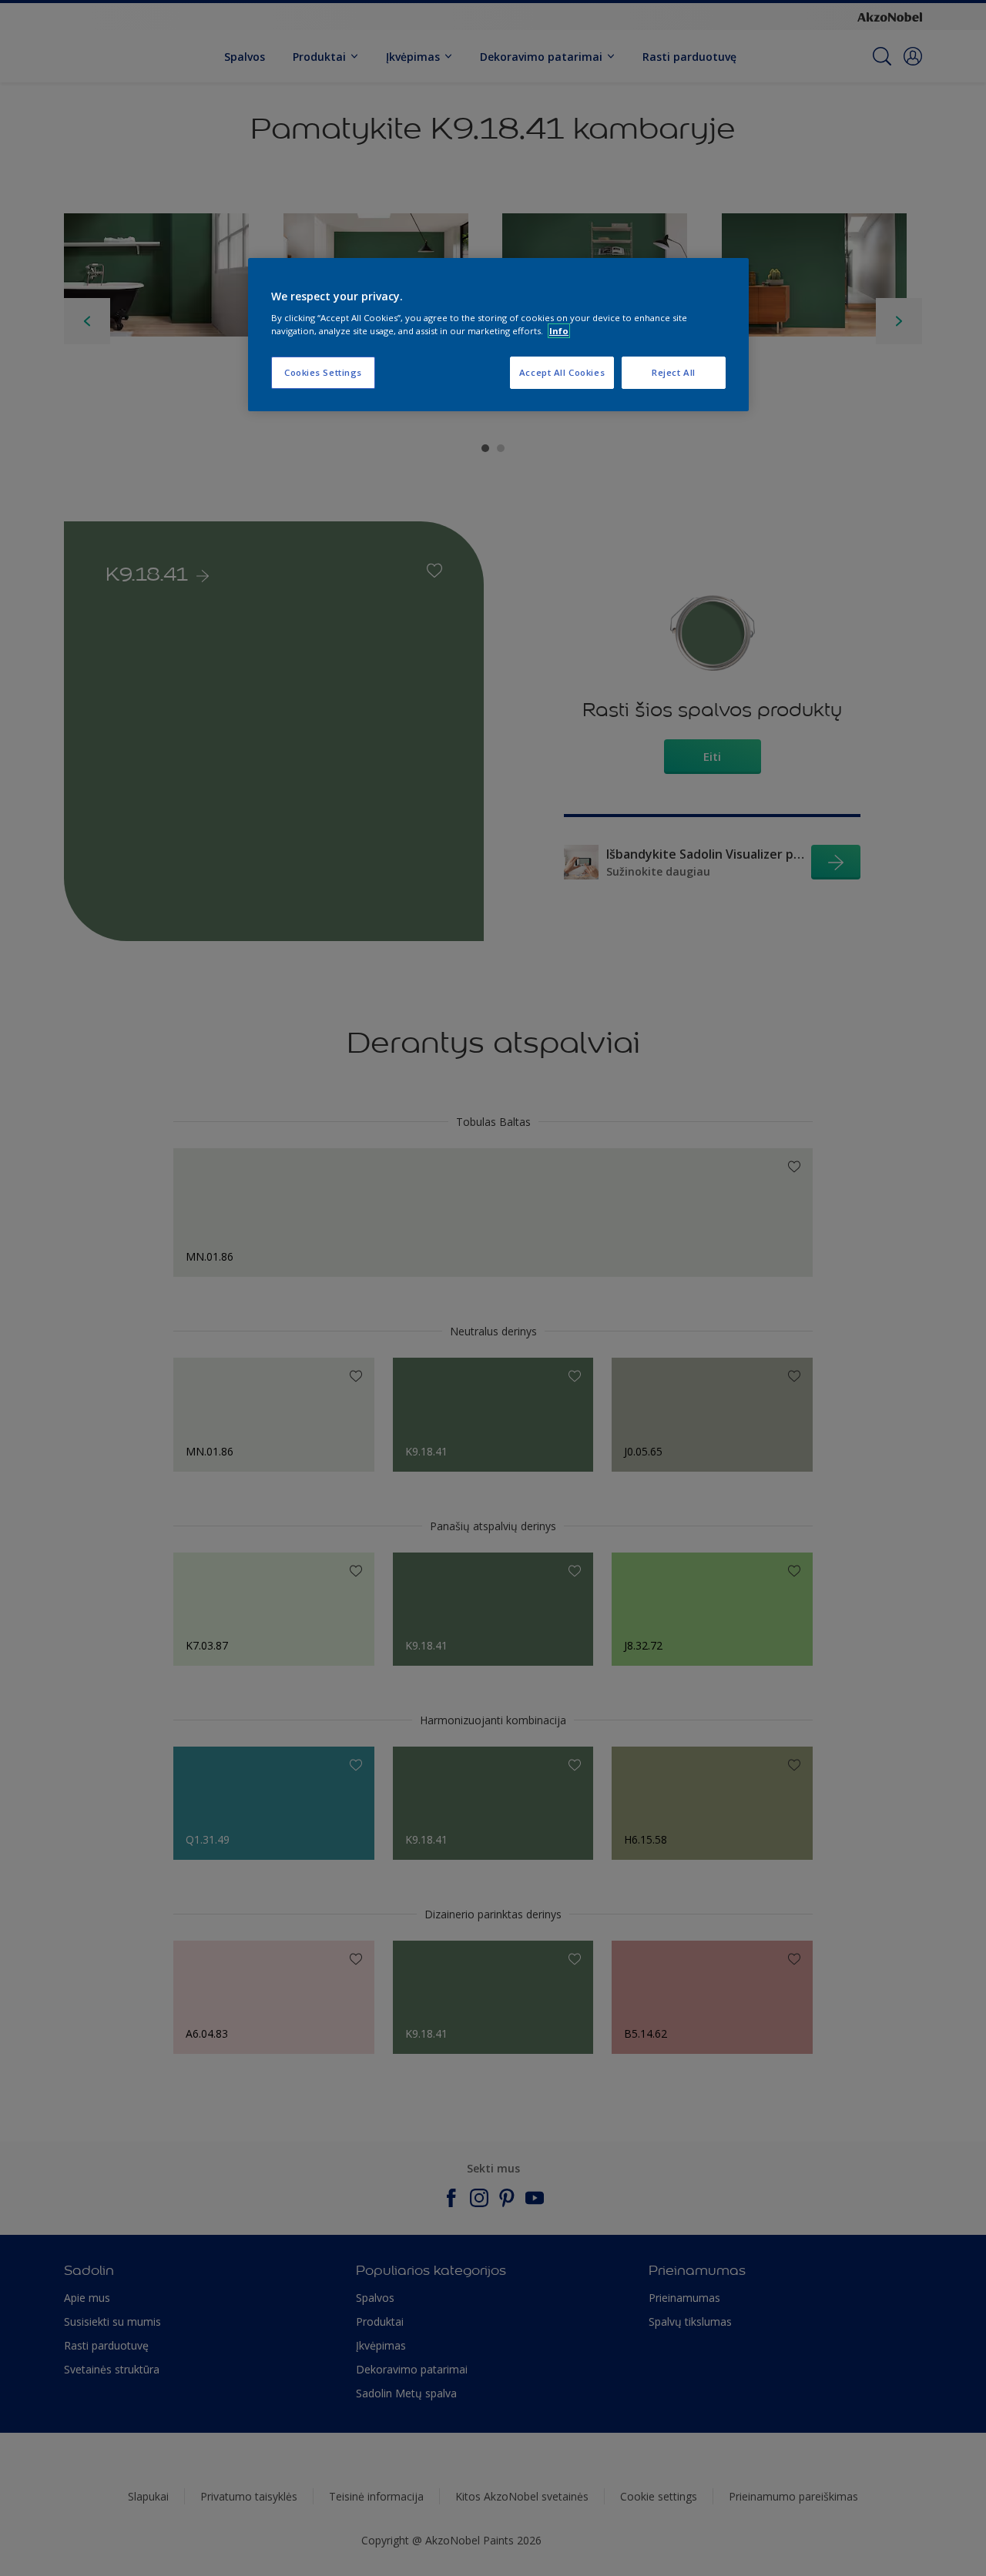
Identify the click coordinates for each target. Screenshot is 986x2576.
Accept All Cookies (562, 372)
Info (559, 331)
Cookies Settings (323, 372)
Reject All (674, 372)
